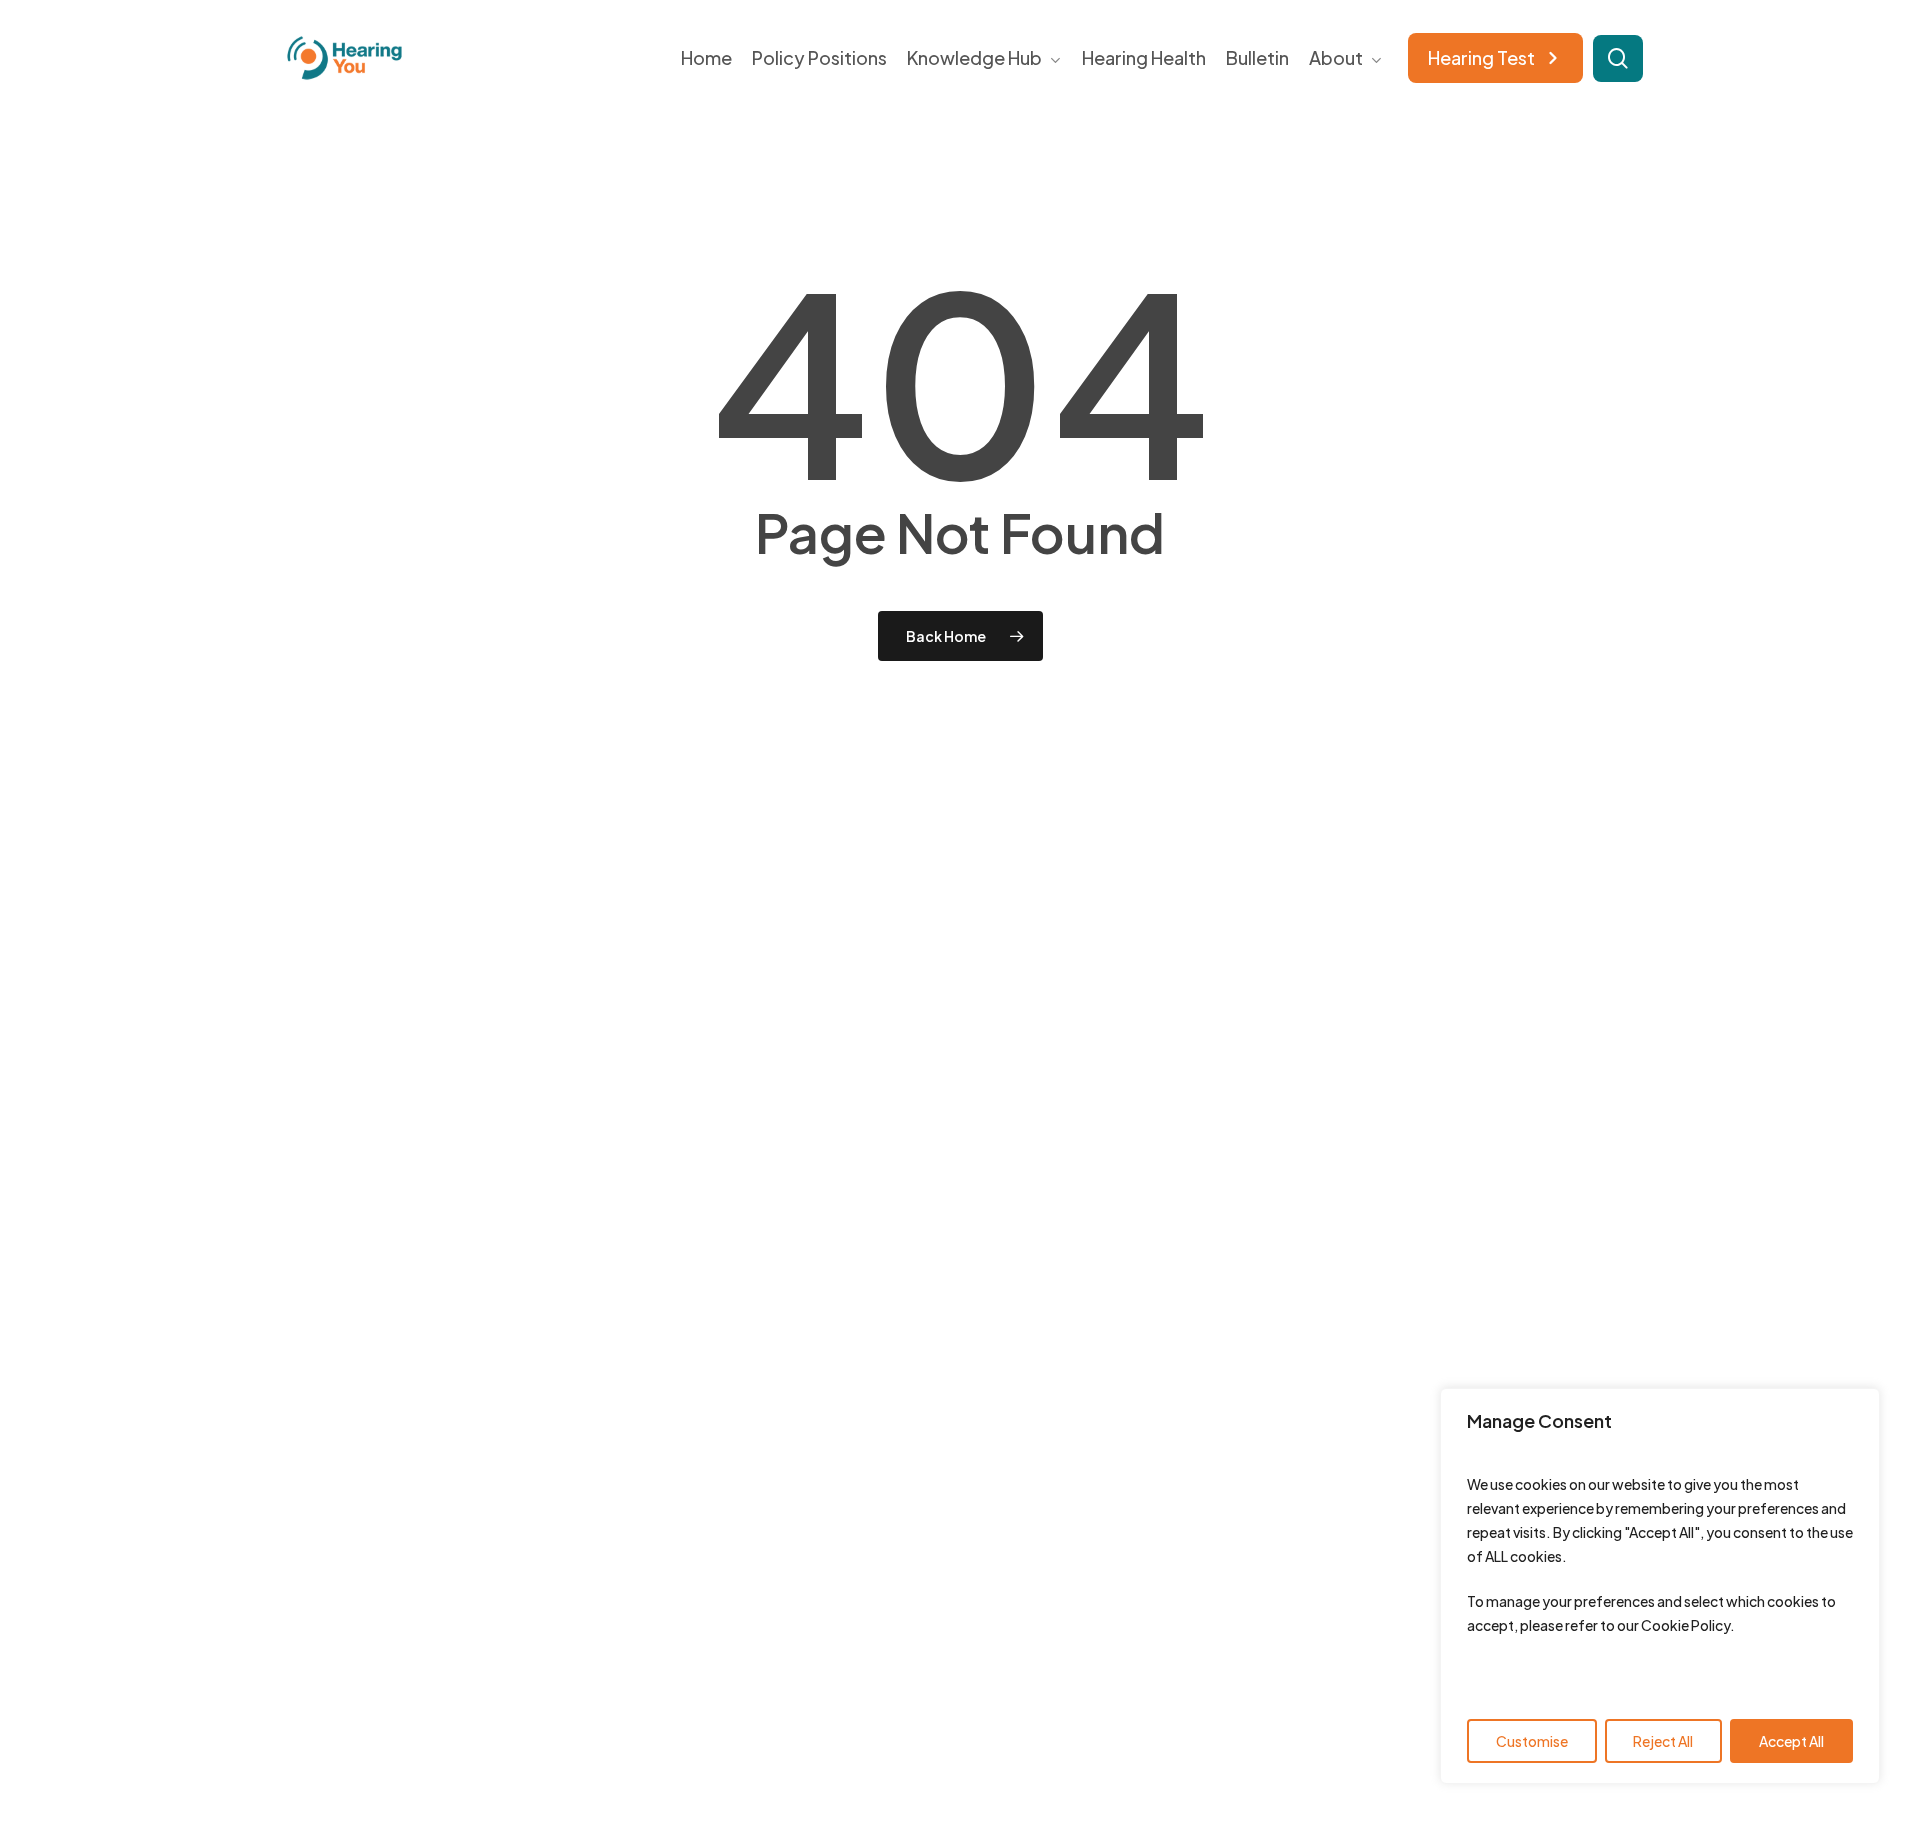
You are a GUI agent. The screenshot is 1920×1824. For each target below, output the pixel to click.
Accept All (1791, 1741)
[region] (1660, 1586)
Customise (1532, 1741)
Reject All (1663, 1741)
